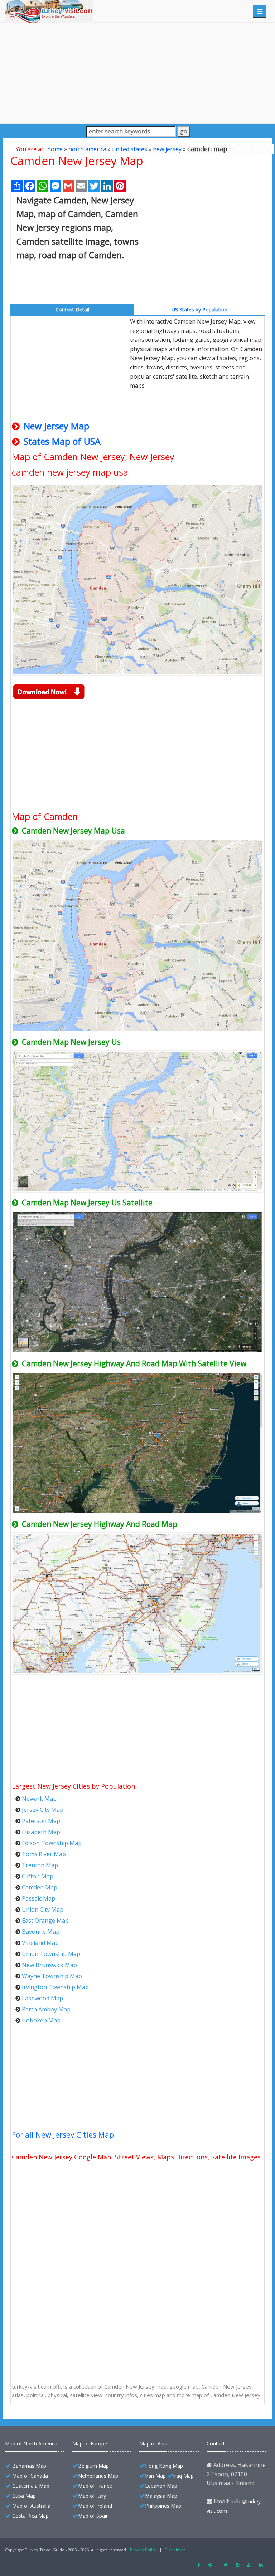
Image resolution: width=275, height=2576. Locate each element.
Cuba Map (24, 2496)
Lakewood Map (42, 1998)
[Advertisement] (137, 73)
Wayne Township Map (52, 1976)
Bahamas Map (29, 2466)
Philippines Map (163, 2506)
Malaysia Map (161, 2496)
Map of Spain (93, 2516)
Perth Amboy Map (46, 2009)
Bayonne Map (41, 1932)
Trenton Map (40, 1865)
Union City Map (43, 1909)
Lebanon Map (161, 2486)
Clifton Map (38, 1876)
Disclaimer (175, 2550)
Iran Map (155, 2476)
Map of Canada (30, 2476)
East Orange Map (45, 1921)
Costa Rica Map (30, 2516)
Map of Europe (90, 2444)
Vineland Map (40, 1943)
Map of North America (31, 2444)
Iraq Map (183, 2476)
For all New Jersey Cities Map (63, 2135)
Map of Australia (31, 2506)
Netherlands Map (98, 2476)
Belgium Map (93, 2466)
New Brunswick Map (49, 1965)
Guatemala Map (31, 2486)
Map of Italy (92, 2496)
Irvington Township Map (55, 1987)
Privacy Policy (143, 2550)
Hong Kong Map (164, 2466)
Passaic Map (38, 1898)
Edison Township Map (52, 1843)
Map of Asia (153, 2444)
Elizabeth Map (41, 1832)
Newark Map (39, 1799)
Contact (216, 2444)
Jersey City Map (43, 1810)
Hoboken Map (41, 2020)
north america (87, 149)
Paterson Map (41, 1821)
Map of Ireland (95, 2506)
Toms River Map (44, 1854)
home (55, 149)
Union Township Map (51, 1954)
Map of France (95, 2486)
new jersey (167, 149)
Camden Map (40, 1887)
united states (130, 149)
